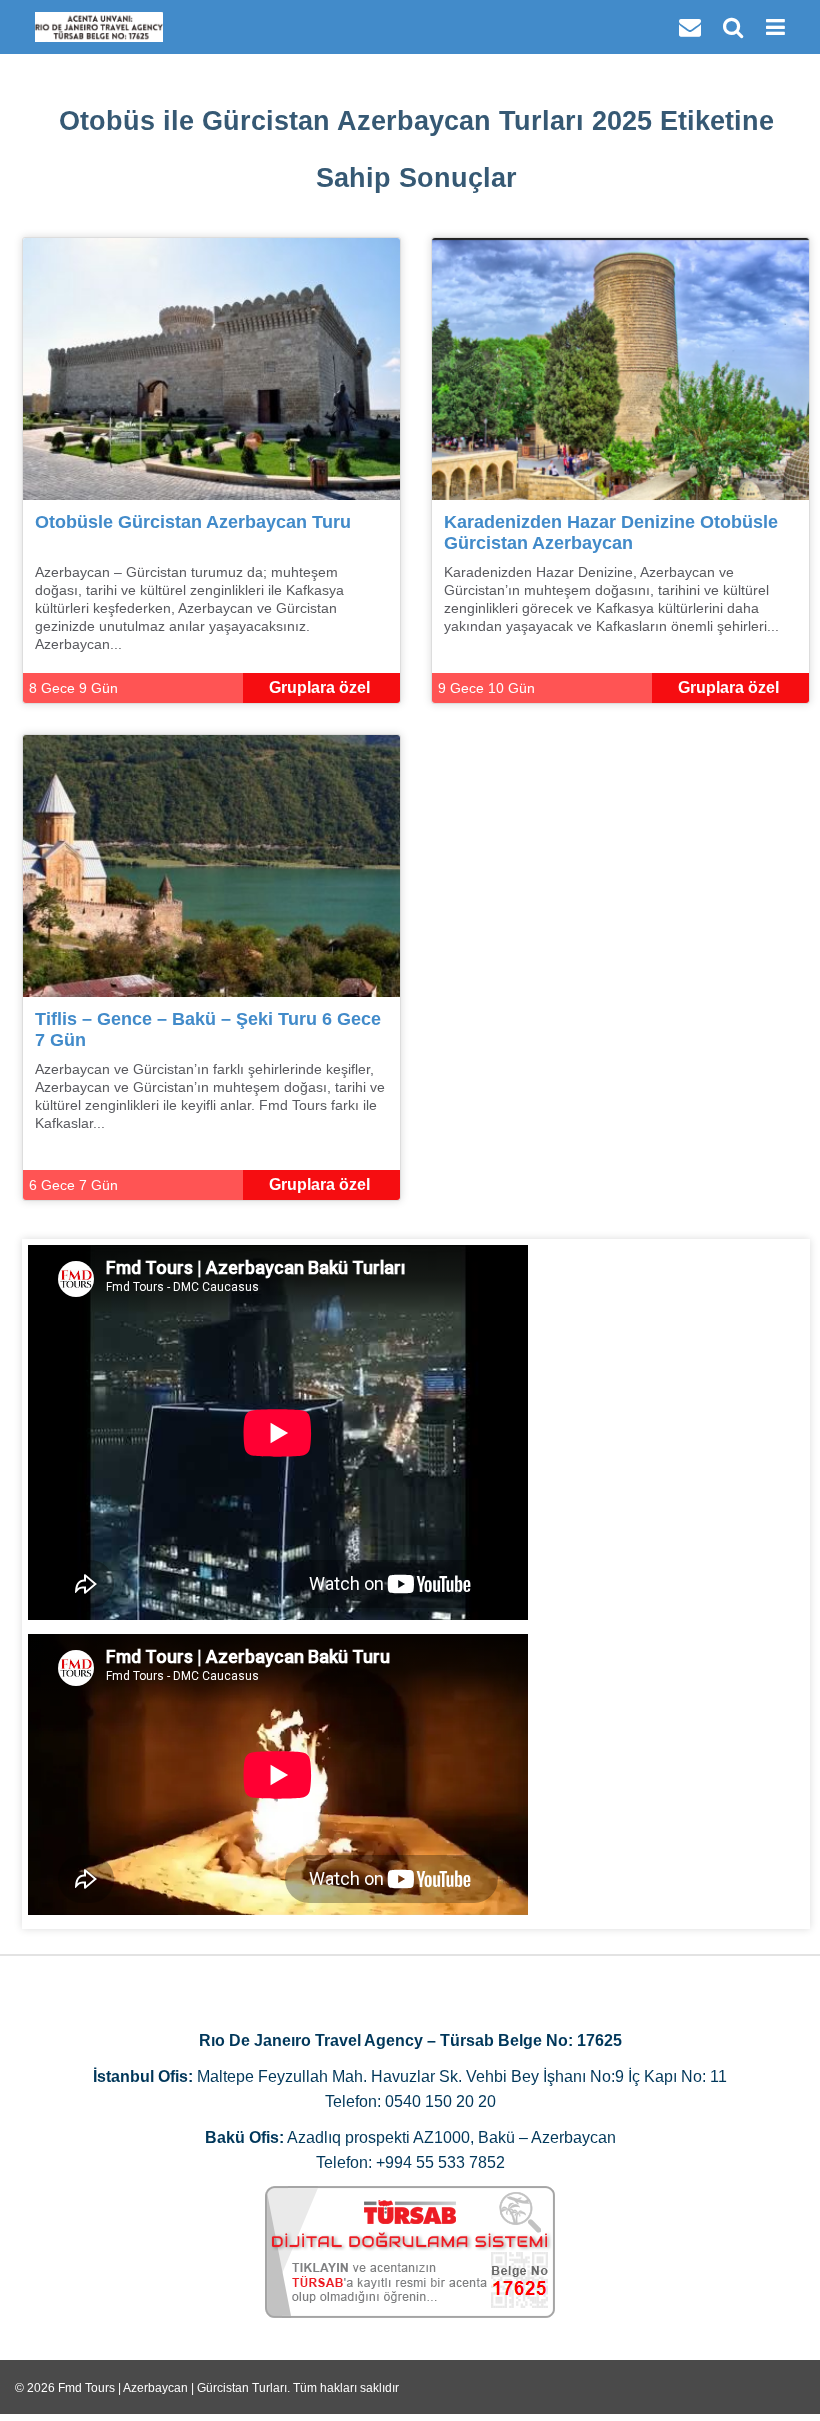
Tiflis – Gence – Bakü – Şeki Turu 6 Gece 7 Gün (208, 1029)
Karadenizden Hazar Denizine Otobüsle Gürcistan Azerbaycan (611, 532)
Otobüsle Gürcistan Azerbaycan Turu (193, 522)
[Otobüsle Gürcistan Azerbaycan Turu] (211, 367)
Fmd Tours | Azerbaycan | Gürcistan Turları (172, 2388)
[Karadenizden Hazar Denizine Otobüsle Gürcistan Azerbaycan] (620, 367)
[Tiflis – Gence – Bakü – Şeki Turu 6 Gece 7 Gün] (211, 864)
